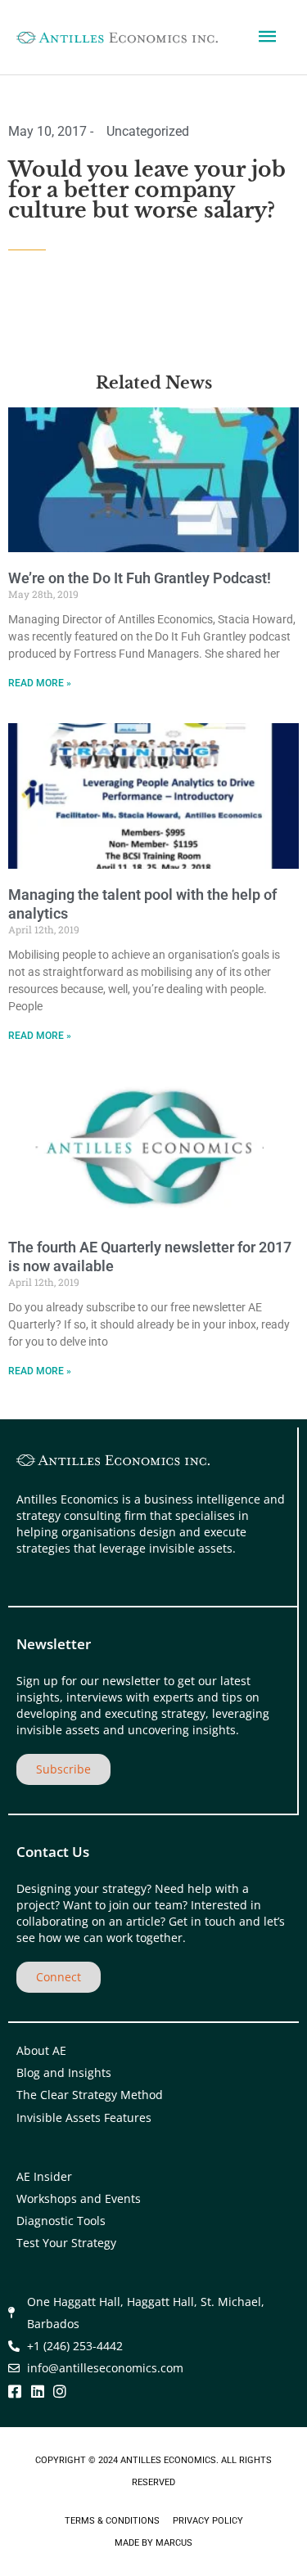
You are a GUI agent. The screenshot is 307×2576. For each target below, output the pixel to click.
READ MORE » (40, 683)
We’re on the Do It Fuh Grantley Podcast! (140, 578)
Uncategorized (148, 131)
